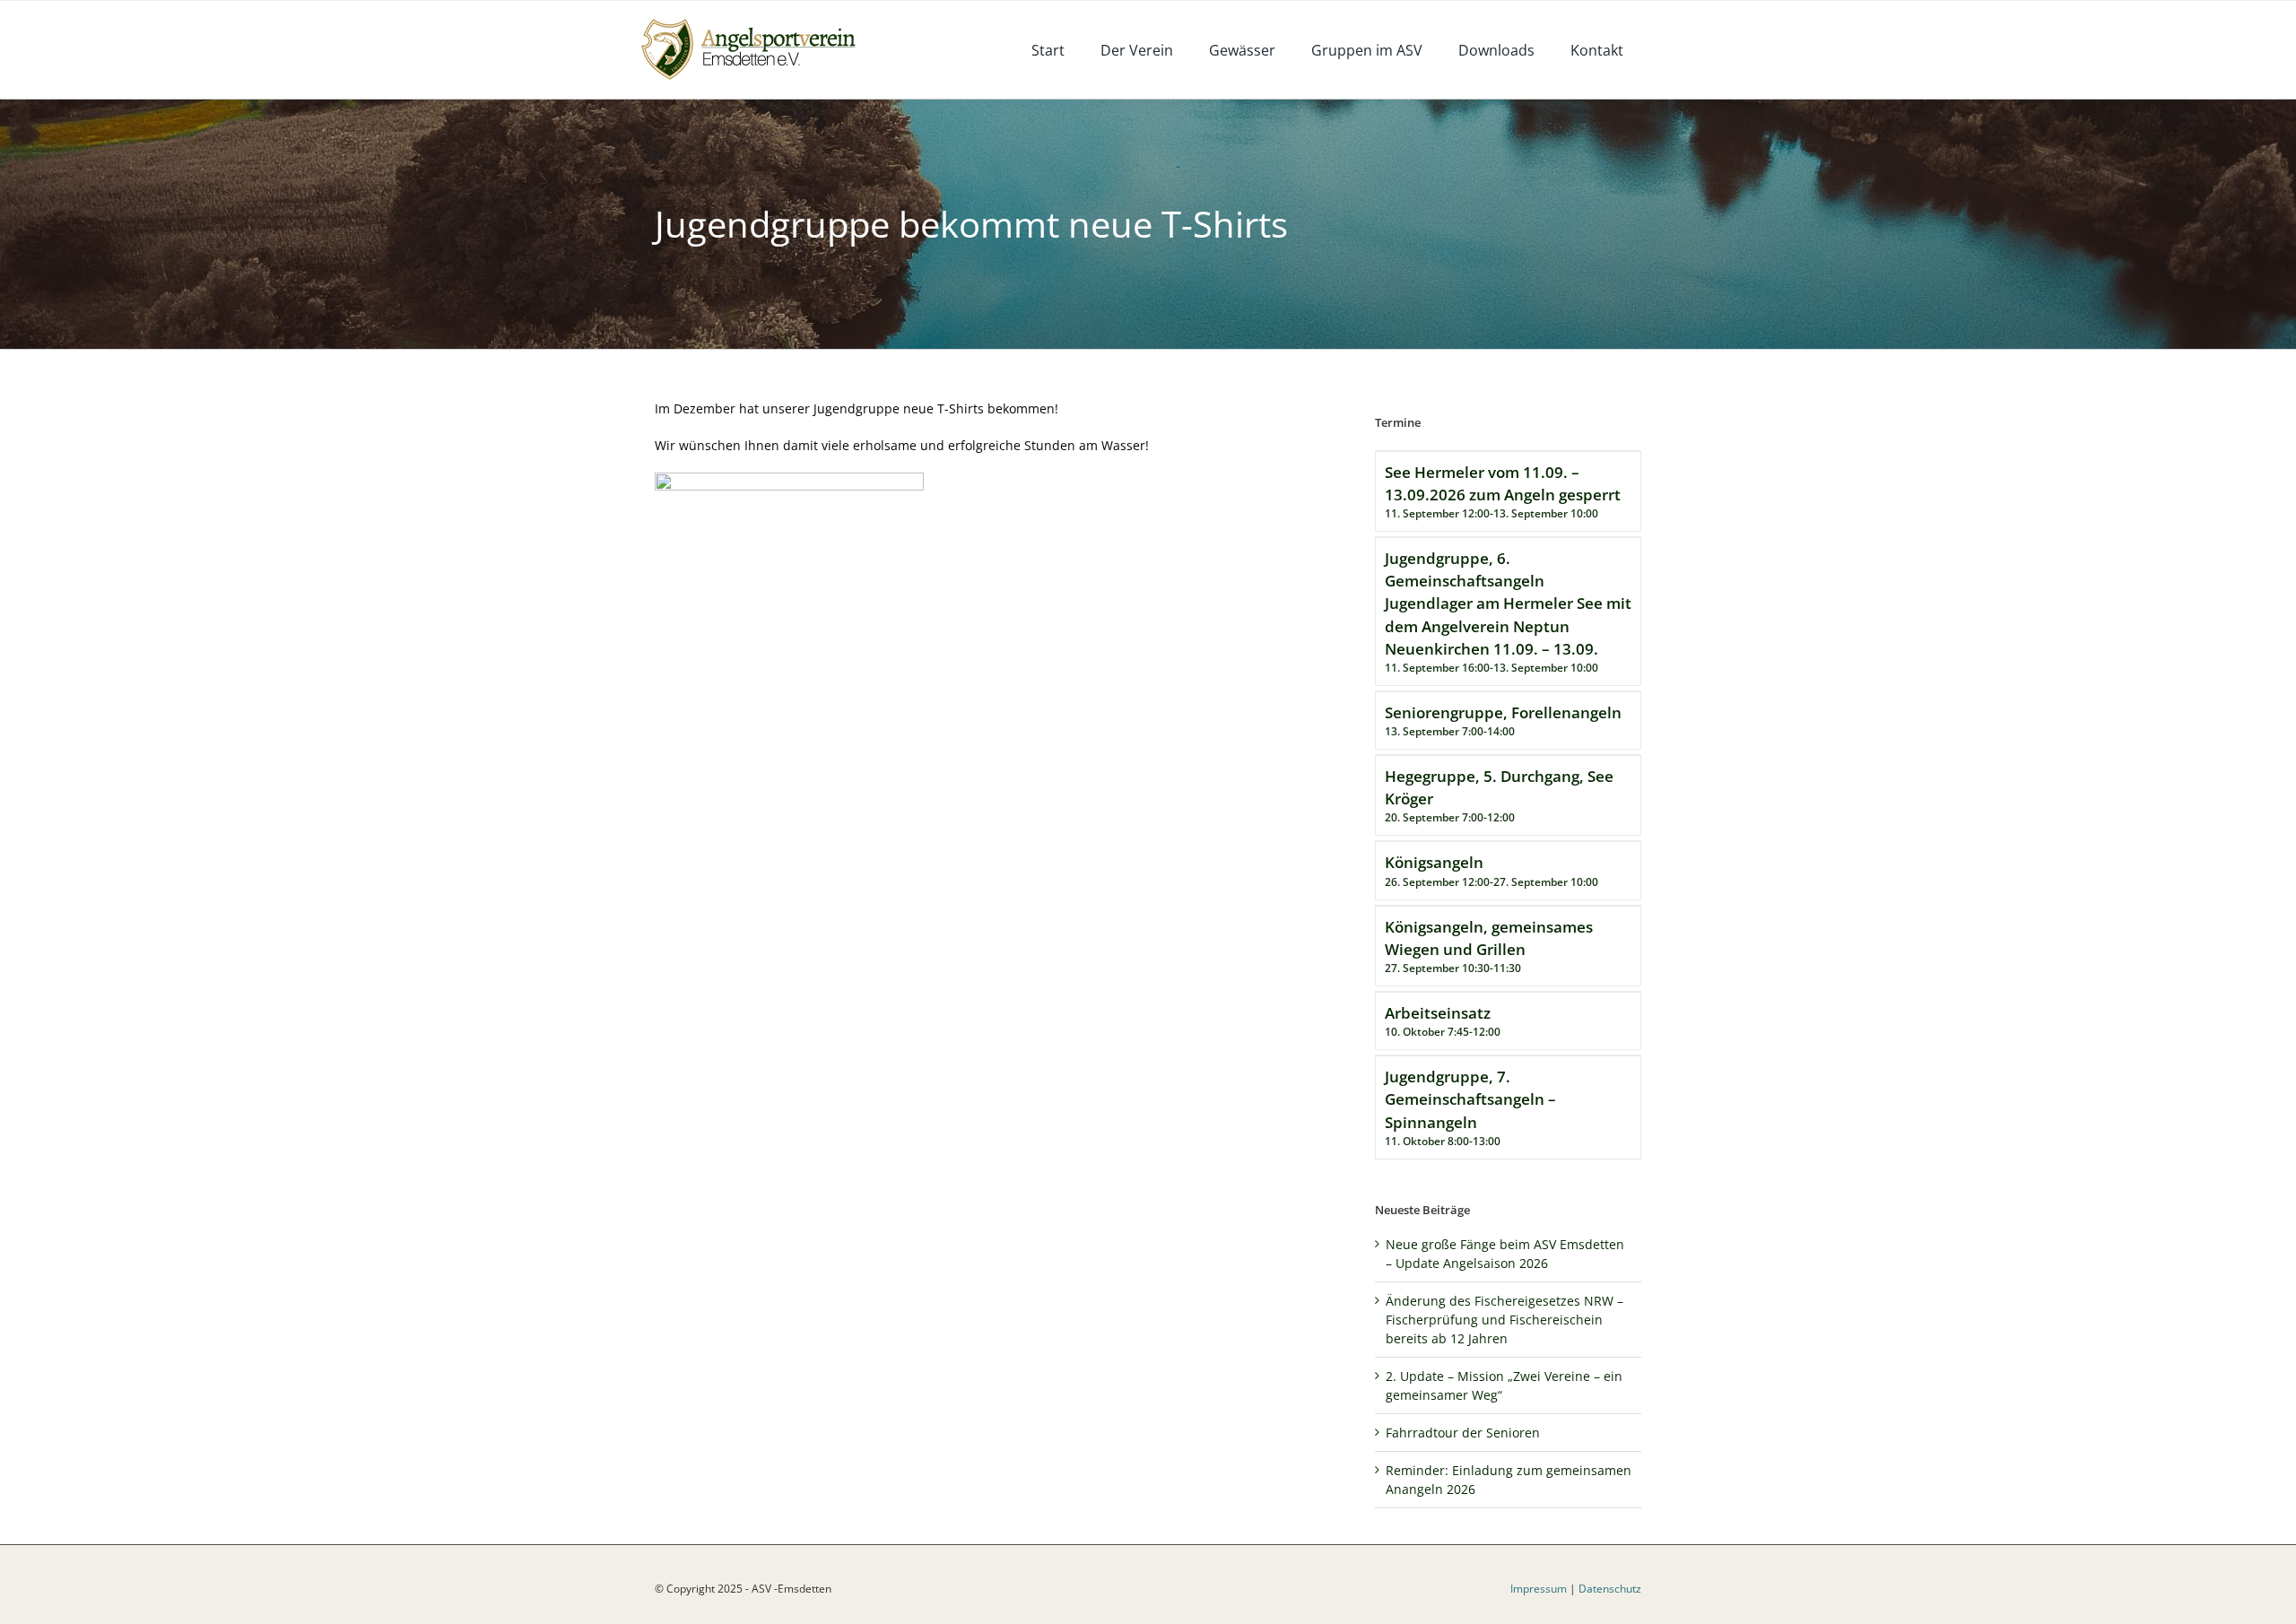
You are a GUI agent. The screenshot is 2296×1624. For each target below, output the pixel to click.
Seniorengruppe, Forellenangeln (1503, 712)
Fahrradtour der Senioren (1463, 1433)
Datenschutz (1610, 1589)
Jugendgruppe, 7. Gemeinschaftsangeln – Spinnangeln (1470, 1099)
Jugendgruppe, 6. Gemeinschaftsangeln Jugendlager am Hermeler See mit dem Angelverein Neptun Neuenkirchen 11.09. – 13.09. (1508, 604)
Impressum (1539, 1589)
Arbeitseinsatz (1438, 1013)
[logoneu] (758, 20)
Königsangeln (1434, 862)
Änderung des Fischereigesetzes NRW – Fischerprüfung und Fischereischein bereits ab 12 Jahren (1505, 1320)
